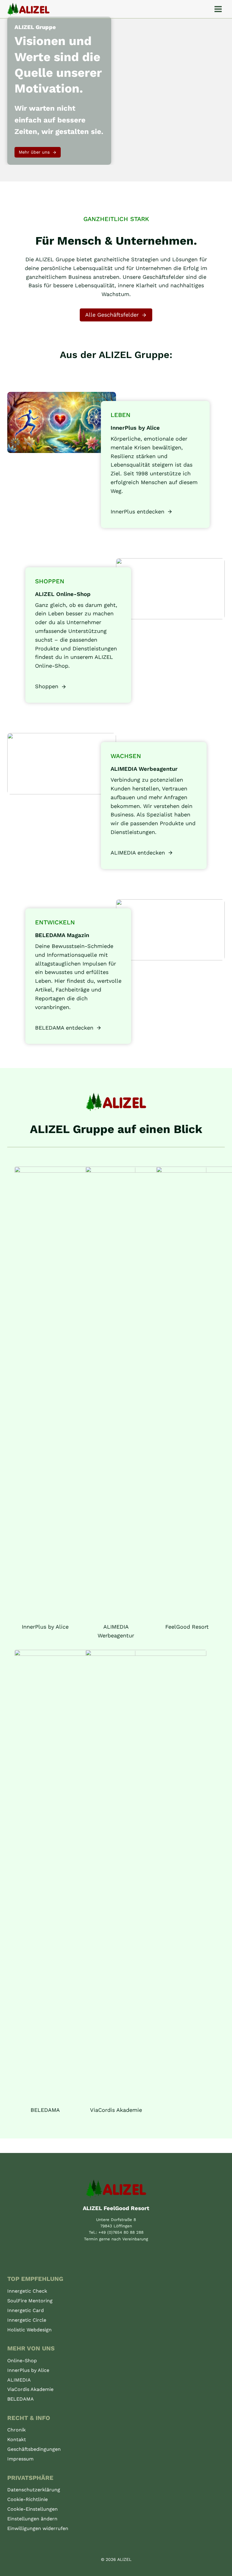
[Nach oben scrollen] (221, 2571)
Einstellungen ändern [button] (32, 2519)
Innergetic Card (26, 2310)
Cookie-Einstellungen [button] (32, 2509)
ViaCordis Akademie (30, 2389)
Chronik (16, 2430)
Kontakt (17, 2439)
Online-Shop (22, 2361)
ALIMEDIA (19, 2380)
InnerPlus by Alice (28, 2370)
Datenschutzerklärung (34, 2490)
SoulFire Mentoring (30, 2301)
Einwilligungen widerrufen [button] (38, 2528)
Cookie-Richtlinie (27, 2499)
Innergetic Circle (27, 2320)
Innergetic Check (27, 2291)
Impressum (20, 2459)
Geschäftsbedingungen (34, 2449)
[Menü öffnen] (218, 9)
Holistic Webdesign (29, 2330)
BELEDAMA (21, 2399)
